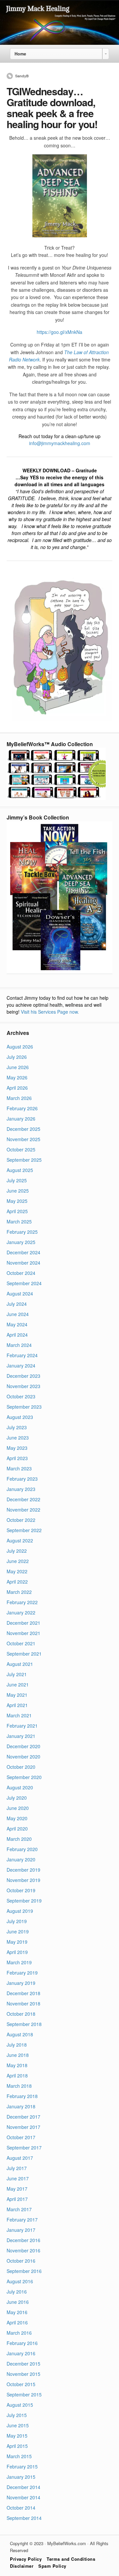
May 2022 (17, 1571)
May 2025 (17, 1201)
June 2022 (18, 1561)
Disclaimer (22, 2566)
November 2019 (23, 1880)
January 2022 (21, 1612)
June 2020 (18, 1808)
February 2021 (22, 1726)
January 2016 (21, 2353)
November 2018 (23, 2003)
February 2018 (22, 2096)
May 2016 (17, 2312)
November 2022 (23, 1510)
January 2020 (21, 1859)
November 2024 (23, 1263)
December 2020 (23, 1746)
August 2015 (20, 2405)
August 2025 (20, 1170)
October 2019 (21, 1890)
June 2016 (18, 2302)
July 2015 (17, 2415)
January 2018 (21, 2106)
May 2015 (17, 2436)
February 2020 (22, 1849)
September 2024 (24, 1283)
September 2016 (24, 2271)
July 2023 (17, 1427)
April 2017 (17, 2199)
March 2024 (19, 1345)
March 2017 (19, 2209)
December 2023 (23, 1376)
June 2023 (18, 1438)
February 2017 (22, 2220)
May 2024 (17, 1324)
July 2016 (17, 2292)
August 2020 (20, 1787)
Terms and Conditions (71, 2559)
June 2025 (18, 1191)
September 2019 (24, 1901)
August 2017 (20, 2158)
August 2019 (20, 1911)
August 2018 (20, 2034)
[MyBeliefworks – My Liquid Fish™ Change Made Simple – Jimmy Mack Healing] (59, 43)
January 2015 (21, 2477)
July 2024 (17, 1304)
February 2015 (22, 2466)
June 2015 (18, 2425)
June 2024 (18, 1314)
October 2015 (21, 2384)
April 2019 (17, 1952)
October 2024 (21, 1273)
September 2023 (24, 1407)
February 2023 (22, 1479)
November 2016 (23, 2250)
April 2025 (17, 1211)
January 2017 (21, 2230)
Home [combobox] (20, 54)
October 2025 (21, 1149)
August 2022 (20, 1540)
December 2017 (23, 2117)
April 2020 (17, 1829)
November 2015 (23, 2374)
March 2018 (19, 2086)
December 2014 (23, 2487)
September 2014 (24, 2518)
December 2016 (23, 2240)
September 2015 (24, 2394)
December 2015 (23, 2364)
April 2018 (17, 2075)
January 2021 (21, 1736)
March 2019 (19, 1962)
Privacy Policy (26, 2559)
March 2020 (19, 1839)
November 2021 (23, 1633)
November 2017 (23, 2127)
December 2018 (23, 1993)
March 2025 (19, 1221)
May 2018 (17, 2065)
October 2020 (21, 1767)
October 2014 (21, 2508)
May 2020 (17, 1818)
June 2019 (18, 1931)
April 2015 (17, 2446)
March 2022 (19, 1592)
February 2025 (22, 1232)
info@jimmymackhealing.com (60, 443)
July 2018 (17, 2045)
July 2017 (17, 2168)
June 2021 (18, 1684)
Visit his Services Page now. (50, 1012)
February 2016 (22, 2343)
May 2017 (17, 2189)
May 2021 (17, 1695)
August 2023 (20, 1417)
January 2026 (21, 1119)
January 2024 (21, 1366)
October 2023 (21, 1396)
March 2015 (19, 2456)
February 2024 (22, 1355)
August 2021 (20, 1664)
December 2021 (23, 1623)
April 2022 (17, 1582)
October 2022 (21, 1520)
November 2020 (23, 1756)
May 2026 (17, 1077)
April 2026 (17, 1088)
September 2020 (24, 1777)
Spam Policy (52, 2566)
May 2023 (17, 1448)
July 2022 (17, 1551)
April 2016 (17, 2322)
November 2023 (23, 1386)
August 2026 (20, 1047)
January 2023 (21, 1489)
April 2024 (17, 1335)
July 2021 (17, 1674)
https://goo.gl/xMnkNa (59, 332)
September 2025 (24, 1160)
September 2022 (24, 1530)
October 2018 (21, 2014)
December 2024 (23, 1252)
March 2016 (19, 2333)
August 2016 (20, 2281)
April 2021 (17, 1705)
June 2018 (18, 2055)
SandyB (22, 76)
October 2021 (21, 1643)
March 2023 (19, 1468)
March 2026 (19, 1098)
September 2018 (24, 2024)
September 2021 (24, 1654)
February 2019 (22, 1973)
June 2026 (18, 1067)
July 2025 (17, 1180)
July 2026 (17, 1057)
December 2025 (23, 1129)
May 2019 (17, 1942)
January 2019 (21, 1983)
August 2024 (20, 1293)
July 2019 (17, 1921)
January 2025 (21, 1242)
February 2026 (22, 1108)
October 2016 (21, 2261)
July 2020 (17, 1798)
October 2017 (21, 2137)
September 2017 (24, 2147)
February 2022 (22, 1602)
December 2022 (23, 1499)
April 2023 (17, 1458)
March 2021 (19, 1715)
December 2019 (23, 1870)
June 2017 (18, 2178)
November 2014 (23, 2497)
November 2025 (23, 1139)
